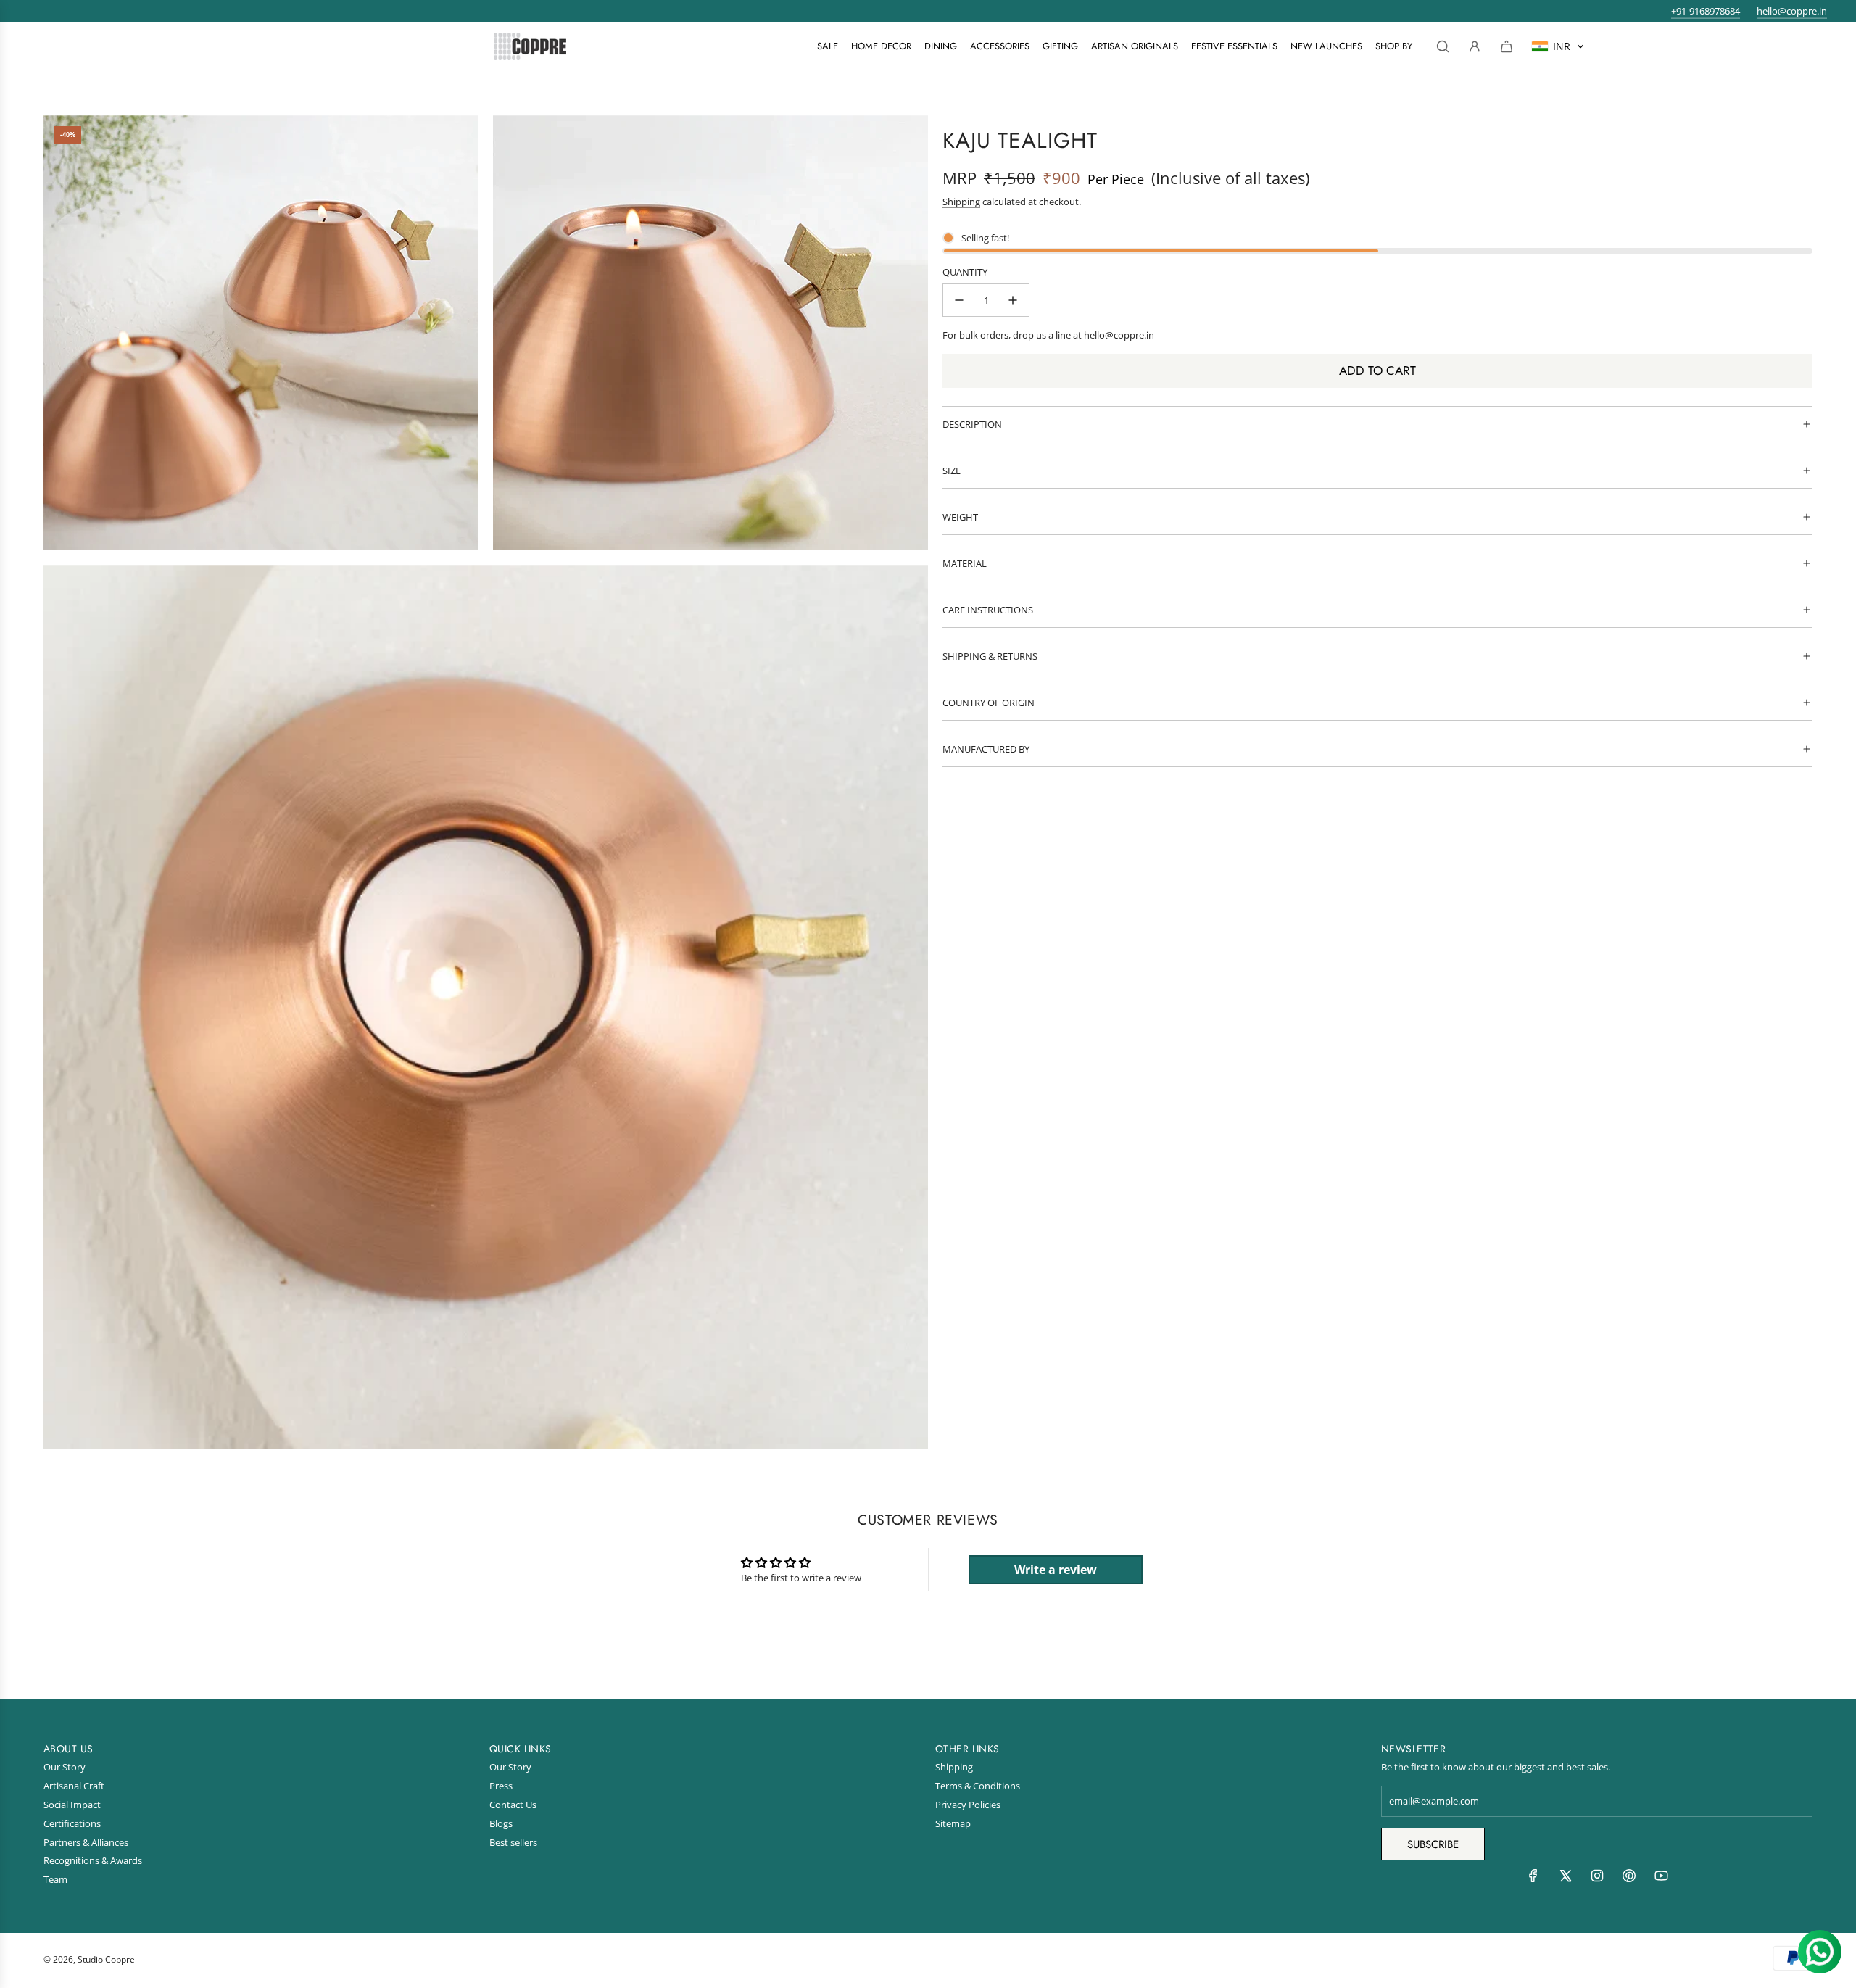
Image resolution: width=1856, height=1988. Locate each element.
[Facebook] (1533, 1879)
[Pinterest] (1629, 1879)
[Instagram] (1597, 1879)
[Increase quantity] (1013, 300)
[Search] (1443, 46)
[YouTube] (1661, 1879)
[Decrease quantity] (959, 300)
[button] (1558, 46)
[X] (1565, 1879)
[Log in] (1475, 46)
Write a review (1056, 1570)
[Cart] (1507, 46)
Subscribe (1433, 1844)
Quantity (965, 272)
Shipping (961, 202)
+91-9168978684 (1706, 11)
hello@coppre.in (1792, 11)
